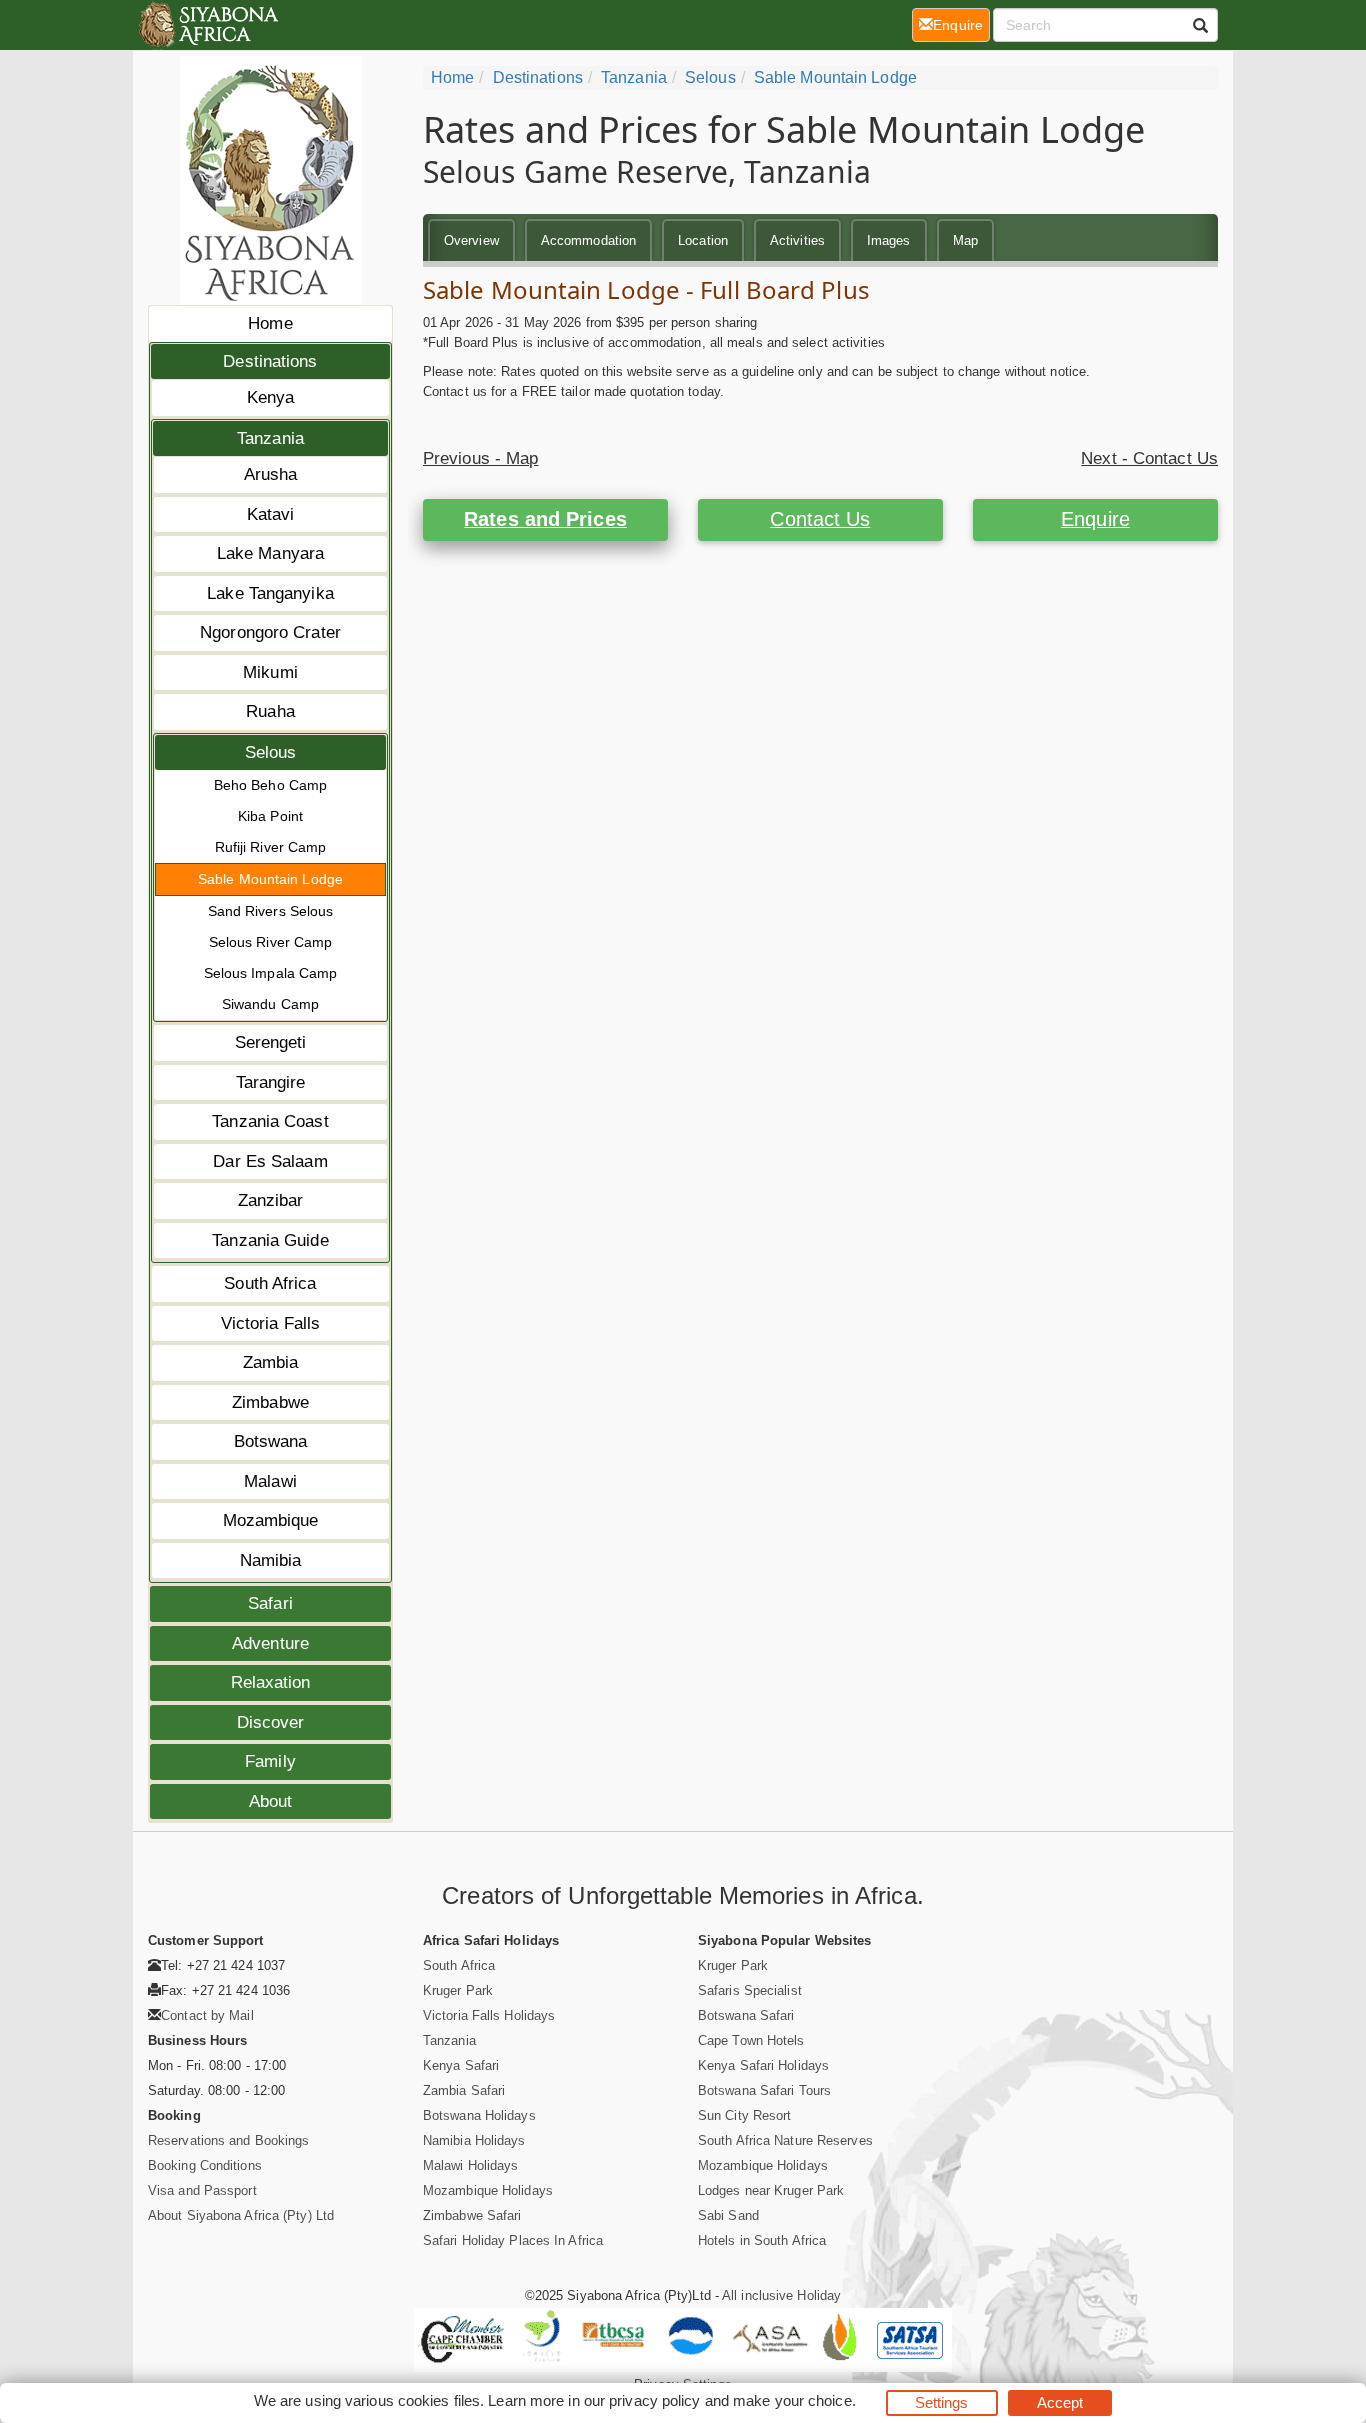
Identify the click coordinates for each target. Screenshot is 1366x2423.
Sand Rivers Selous (271, 911)
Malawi (270, 1481)
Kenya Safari (461, 2065)
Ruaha (270, 711)
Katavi (271, 514)
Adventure (270, 1643)
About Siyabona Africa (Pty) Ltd (241, 2215)
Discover (271, 1722)
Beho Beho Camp (270, 785)
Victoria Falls (270, 1323)
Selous (271, 752)
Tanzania (270, 438)
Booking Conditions (205, 2165)
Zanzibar (271, 1200)
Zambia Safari (464, 2090)
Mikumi (270, 672)
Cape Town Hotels (751, 2040)
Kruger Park (458, 1990)
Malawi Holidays (471, 2165)
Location (703, 240)
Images (889, 240)
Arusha (271, 474)
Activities (797, 240)
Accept (1060, 2402)
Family (270, 1761)
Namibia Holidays (474, 2140)
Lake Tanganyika (270, 593)
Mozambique (271, 1520)
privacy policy (654, 2400)
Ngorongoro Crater (270, 632)
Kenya (271, 397)
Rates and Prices (545, 519)
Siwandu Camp (270, 1004)
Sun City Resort (745, 2115)
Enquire (1095, 519)
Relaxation (271, 1682)
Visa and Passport (202, 2190)
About (271, 1801)
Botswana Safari (746, 2015)
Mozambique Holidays (488, 2190)
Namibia (271, 1560)
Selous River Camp (271, 942)
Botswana (271, 1441)
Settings (942, 2402)
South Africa (270, 1283)
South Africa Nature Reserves (785, 2140)
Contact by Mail (207, 2015)
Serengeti (271, 1042)
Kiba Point (270, 816)
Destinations (270, 361)
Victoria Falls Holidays (489, 2015)
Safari (270, 1603)
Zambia (271, 1362)
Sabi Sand (728, 2215)
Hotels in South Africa (762, 2240)
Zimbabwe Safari (472, 2215)
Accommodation (588, 240)
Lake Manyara (270, 553)
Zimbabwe (270, 1402)
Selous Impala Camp (271, 973)
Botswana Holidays (479, 2115)
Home (270, 323)
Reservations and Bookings (229, 2140)
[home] (207, 25)
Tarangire (271, 1082)
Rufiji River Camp (271, 847)
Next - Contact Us (1149, 458)
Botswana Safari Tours (764, 2090)
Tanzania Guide (270, 1240)
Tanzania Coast (270, 1121)
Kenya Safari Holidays (763, 2065)
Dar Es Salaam (270, 1161)
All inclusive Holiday (781, 2295)
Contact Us (820, 519)
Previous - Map (480, 458)
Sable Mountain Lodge (270, 879)
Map (965, 240)
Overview (471, 240)
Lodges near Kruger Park (771, 2190)
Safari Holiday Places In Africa (513, 2240)
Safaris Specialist (750, 1990)
